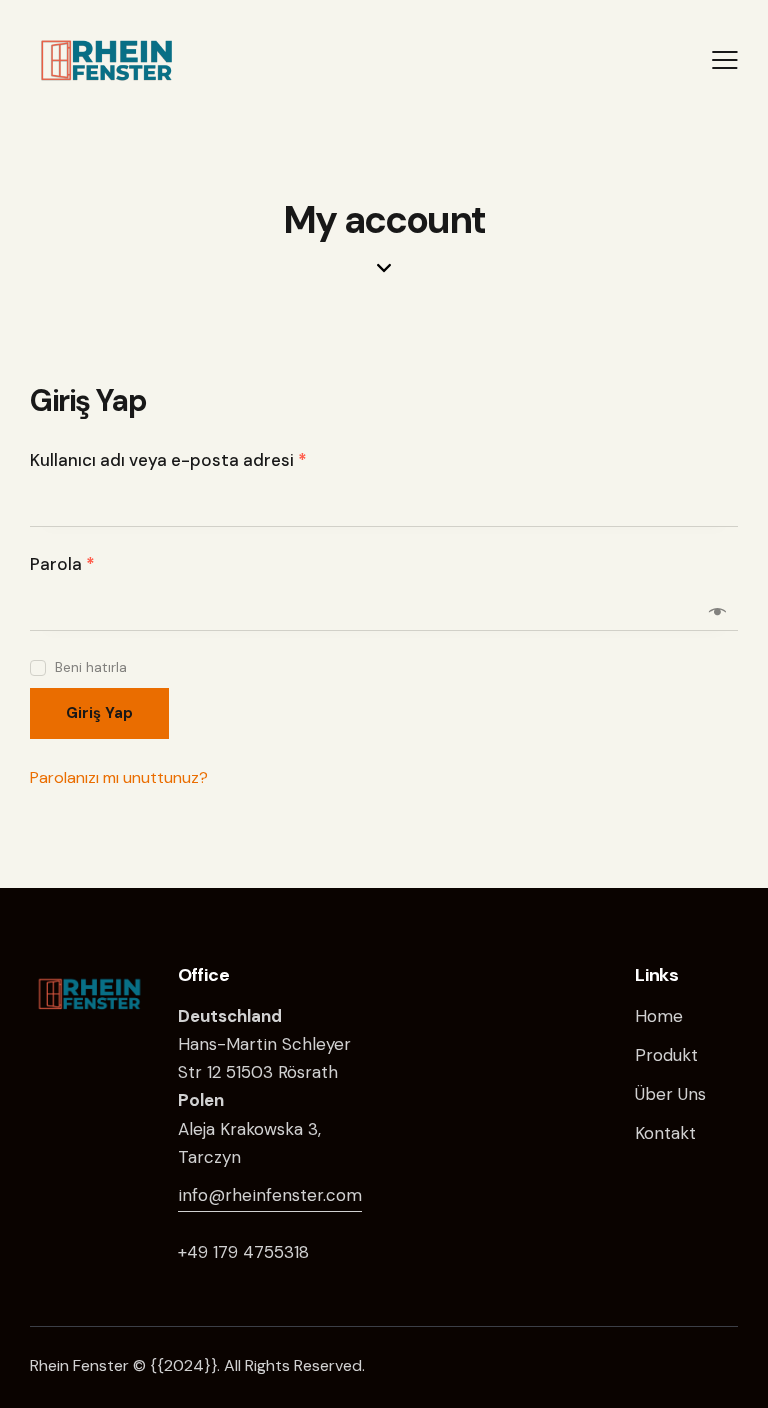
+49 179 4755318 (243, 1252)
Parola (91, 563)
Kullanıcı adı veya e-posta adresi (197, 459)
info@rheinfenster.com (270, 1195)
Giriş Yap (99, 713)
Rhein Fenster (79, 1365)
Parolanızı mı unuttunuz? (119, 777)
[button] (725, 59)
